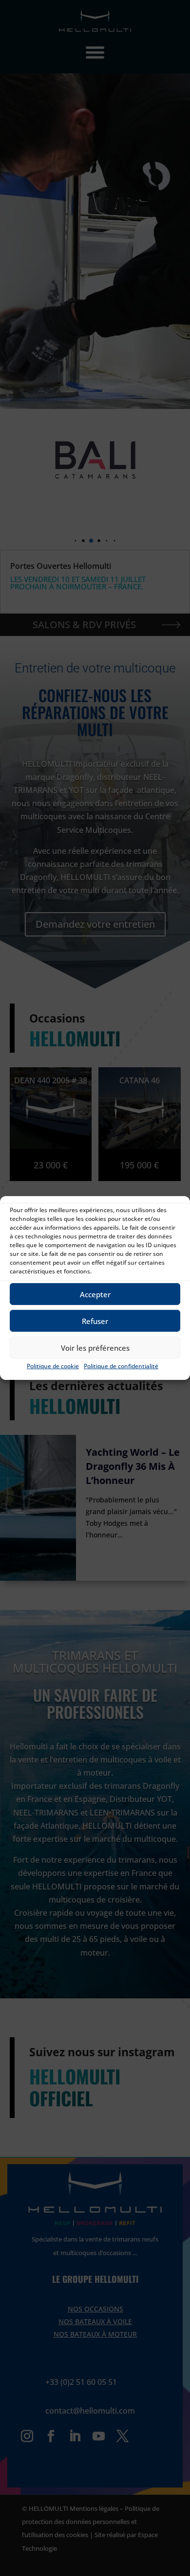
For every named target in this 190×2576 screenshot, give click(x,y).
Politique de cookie (53, 1366)
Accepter (95, 1294)
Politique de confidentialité (121, 1366)
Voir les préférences (95, 1347)
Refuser (95, 1321)
